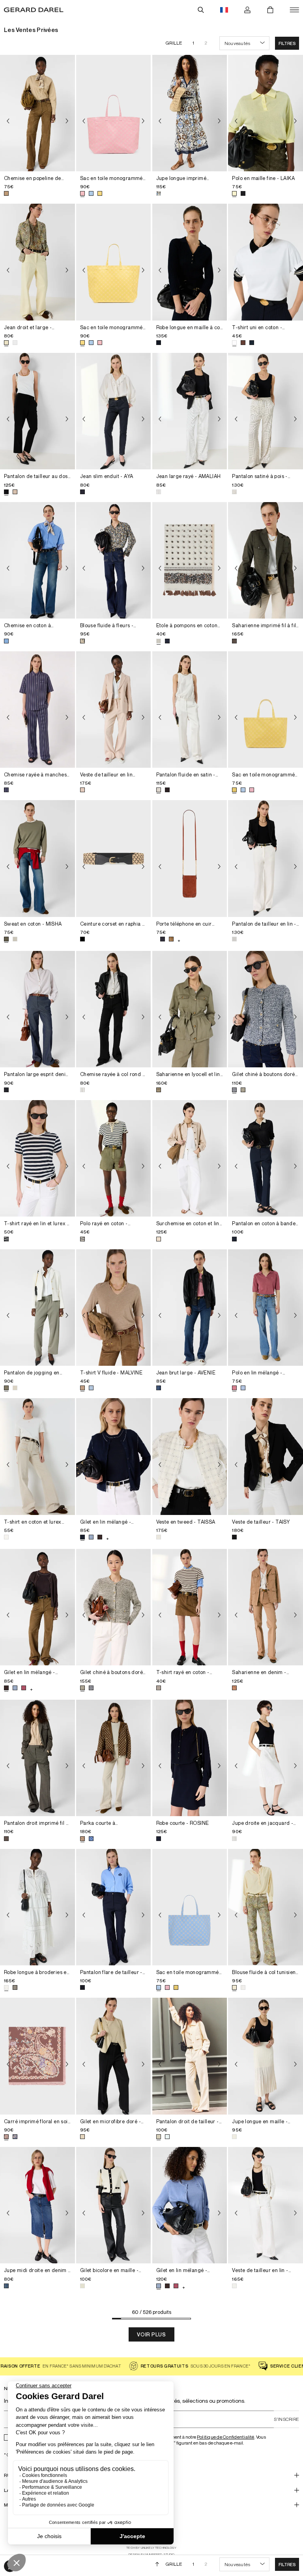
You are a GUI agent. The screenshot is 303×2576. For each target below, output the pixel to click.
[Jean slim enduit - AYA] (114, 411)
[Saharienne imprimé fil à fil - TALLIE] (266, 560)
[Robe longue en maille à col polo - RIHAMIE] (190, 262)
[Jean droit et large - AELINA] (37, 262)
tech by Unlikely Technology (151, 2548)
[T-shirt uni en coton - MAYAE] (266, 262)
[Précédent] (8, 121)
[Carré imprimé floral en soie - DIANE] (37, 2056)
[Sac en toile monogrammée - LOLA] (114, 113)
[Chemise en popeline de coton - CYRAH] (37, 113)
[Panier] (270, 10)
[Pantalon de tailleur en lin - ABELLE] (266, 858)
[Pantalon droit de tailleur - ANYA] (190, 2056)
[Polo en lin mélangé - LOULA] (266, 1308)
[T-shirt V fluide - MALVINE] (114, 1308)
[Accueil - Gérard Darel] (34, 10)
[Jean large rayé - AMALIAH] (190, 411)
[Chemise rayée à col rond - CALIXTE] (114, 1009)
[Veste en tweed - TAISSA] (190, 1456)
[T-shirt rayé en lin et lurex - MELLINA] (37, 1158)
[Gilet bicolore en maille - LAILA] (114, 2205)
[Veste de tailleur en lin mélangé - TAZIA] (114, 710)
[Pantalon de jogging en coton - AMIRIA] (37, 1308)
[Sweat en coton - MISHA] (37, 858)
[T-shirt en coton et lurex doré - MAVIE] (37, 1456)
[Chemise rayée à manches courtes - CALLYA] (37, 710)
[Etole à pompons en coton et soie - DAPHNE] (190, 560)
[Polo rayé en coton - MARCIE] (114, 1158)
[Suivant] (67, 121)
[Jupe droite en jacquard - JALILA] (266, 1758)
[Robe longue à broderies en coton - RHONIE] (37, 1907)
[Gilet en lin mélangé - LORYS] (114, 1456)
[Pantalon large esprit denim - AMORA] (37, 1009)
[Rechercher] (201, 10)
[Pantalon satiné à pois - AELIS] (266, 411)
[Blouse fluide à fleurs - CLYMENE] (114, 560)
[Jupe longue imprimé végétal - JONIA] (190, 113)
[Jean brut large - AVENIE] (190, 1308)
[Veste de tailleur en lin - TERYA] (266, 2205)
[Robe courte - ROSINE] (190, 1758)
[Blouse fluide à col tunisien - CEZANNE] (266, 1907)
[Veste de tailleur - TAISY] (266, 1456)
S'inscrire (286, 2419)
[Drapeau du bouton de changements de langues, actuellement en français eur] (224, 10)
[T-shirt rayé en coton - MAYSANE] (190, 1607)
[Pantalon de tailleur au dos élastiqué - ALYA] (37, 411)
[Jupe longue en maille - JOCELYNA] (266, 2056)
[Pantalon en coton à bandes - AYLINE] (266, 1158)
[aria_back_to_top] (157, 2564)
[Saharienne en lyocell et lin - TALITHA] (190, 1009)
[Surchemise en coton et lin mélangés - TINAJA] (190, 1158)
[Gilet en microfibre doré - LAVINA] (114, 2056)
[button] (287, 43)
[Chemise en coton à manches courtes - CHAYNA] (37, 560)
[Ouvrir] (294, 10)
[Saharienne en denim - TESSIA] (266, 1607)
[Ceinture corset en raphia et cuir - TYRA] (114, 858)
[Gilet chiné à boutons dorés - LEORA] (266, 1009)
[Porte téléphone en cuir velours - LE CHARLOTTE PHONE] (190, 858)
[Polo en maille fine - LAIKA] (266, 113)
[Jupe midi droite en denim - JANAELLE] (37, 2205)
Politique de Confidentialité (226, 2437)
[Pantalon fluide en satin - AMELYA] (190, 710)
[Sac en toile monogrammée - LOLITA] (266, 710)
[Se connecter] (247, 10)
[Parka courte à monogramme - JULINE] (114, 1758)
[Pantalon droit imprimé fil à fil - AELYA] (37, 1758)
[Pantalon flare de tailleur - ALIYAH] (114, 1907)
